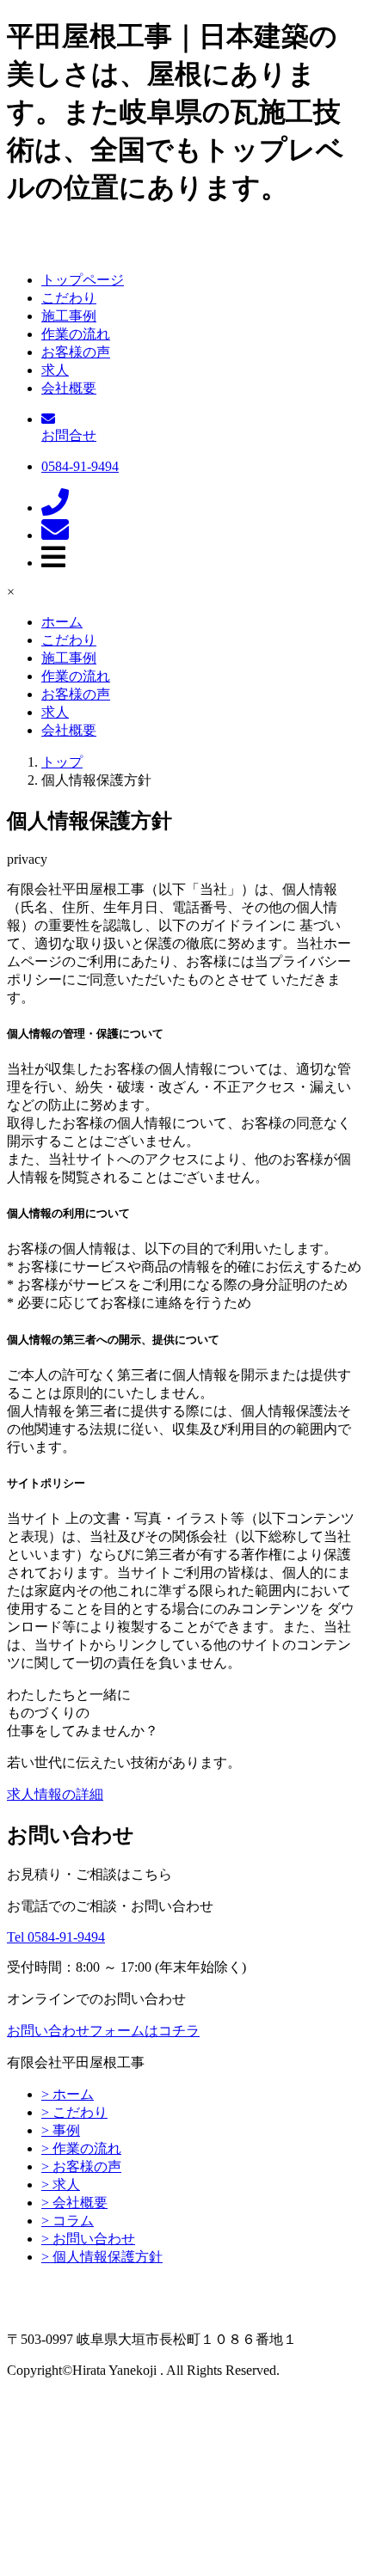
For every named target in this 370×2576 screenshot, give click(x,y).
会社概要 (69, 388)
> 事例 (61, 2130)
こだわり (69, 298)
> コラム (68, 2221)
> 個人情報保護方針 (102, 2257)
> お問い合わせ (88, 2239)
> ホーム (68, 2094)
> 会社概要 (74, 2203)
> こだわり (74, 2112)
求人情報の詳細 (55, 1794)
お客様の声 (76, 352)
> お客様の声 (81, 2166)
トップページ (83, 280)
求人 (55, 370)
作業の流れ (76, 334)
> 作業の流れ (81, 2148)
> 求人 (61, 2184)
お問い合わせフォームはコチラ (103, 2031)
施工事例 (69, 316)
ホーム (62, 622)
